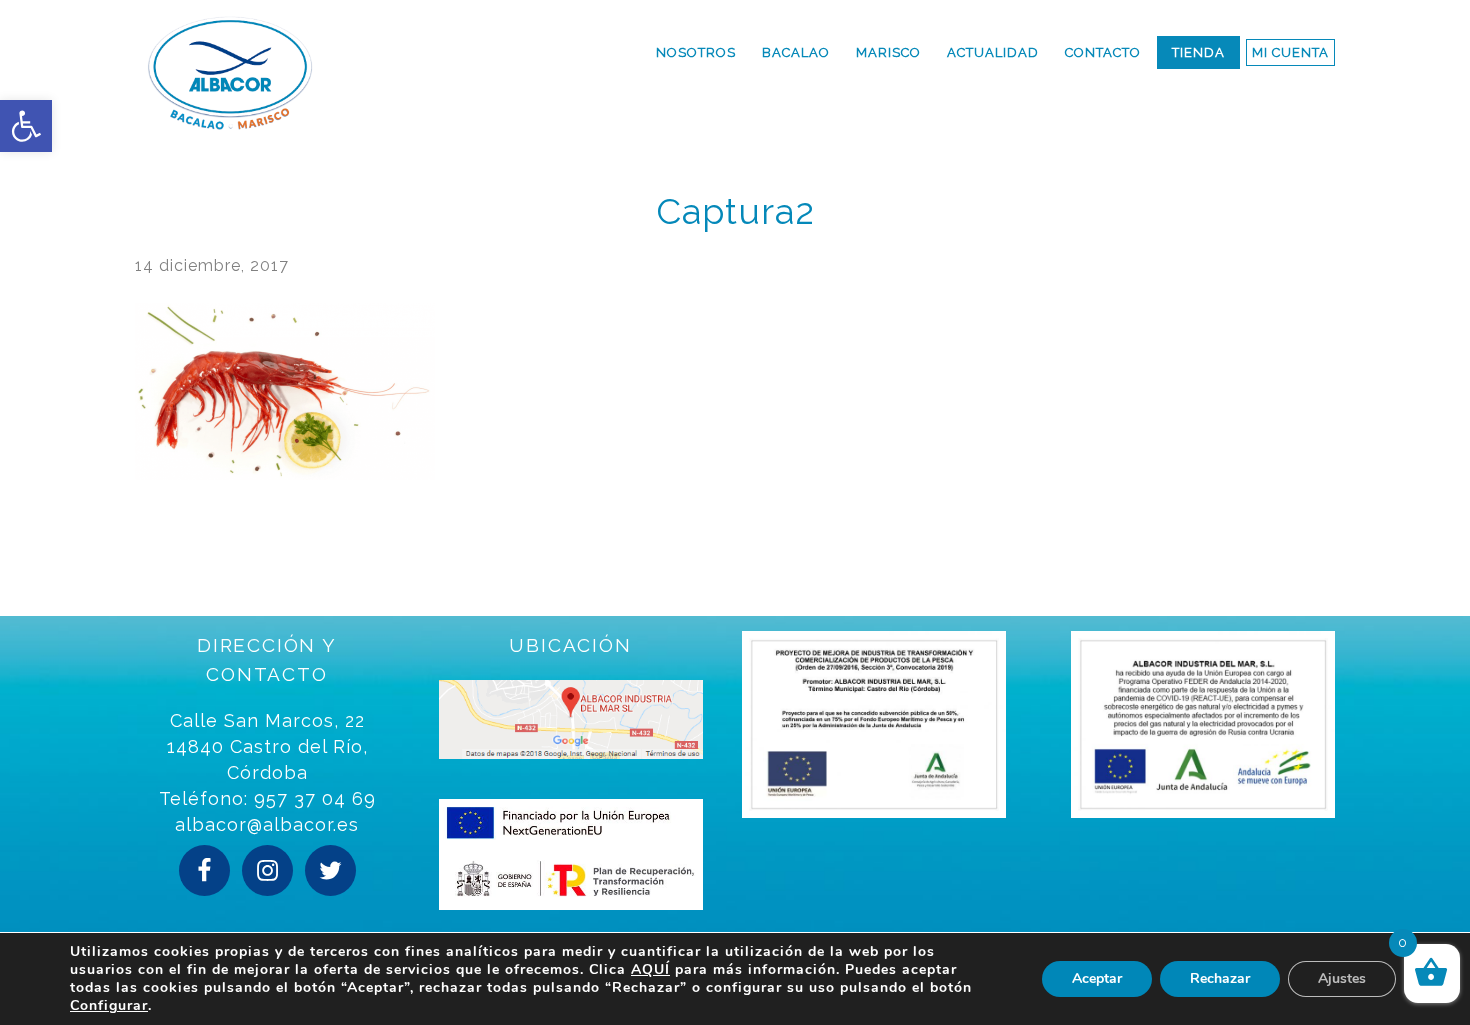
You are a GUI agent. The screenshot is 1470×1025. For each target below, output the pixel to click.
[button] (26, 126)
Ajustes (1342, 978)
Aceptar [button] (1097, 978)
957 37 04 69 (315, 798)
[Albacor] (303, 73)
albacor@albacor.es (267, 824)
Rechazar (1220, 978)
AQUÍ (650, 969)
